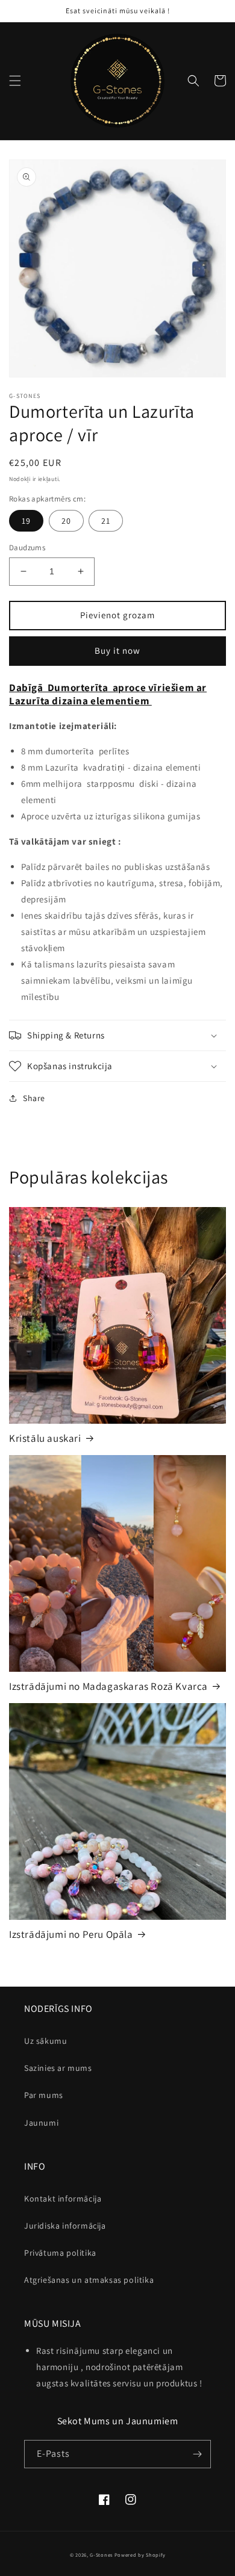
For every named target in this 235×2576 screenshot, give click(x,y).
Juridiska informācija (65, 2226)
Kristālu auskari (45, 1438)
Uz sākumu (45, 2041)
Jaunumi (41, 2123)
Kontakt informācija (63, 2199)
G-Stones (101, 2555)
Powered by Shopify (140, 2555)
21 (106, 521)
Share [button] (34, 1098)
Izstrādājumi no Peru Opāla (71, 1934)
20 (66, 521)
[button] (15, 81)
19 (26, 521)
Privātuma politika (60, 2253)
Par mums (44, 2095)
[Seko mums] (197, 2454)
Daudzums (27, 548)
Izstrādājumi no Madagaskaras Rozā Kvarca (108, 1686)
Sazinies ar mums (58, 2068)
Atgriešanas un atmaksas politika (89, 2280)
